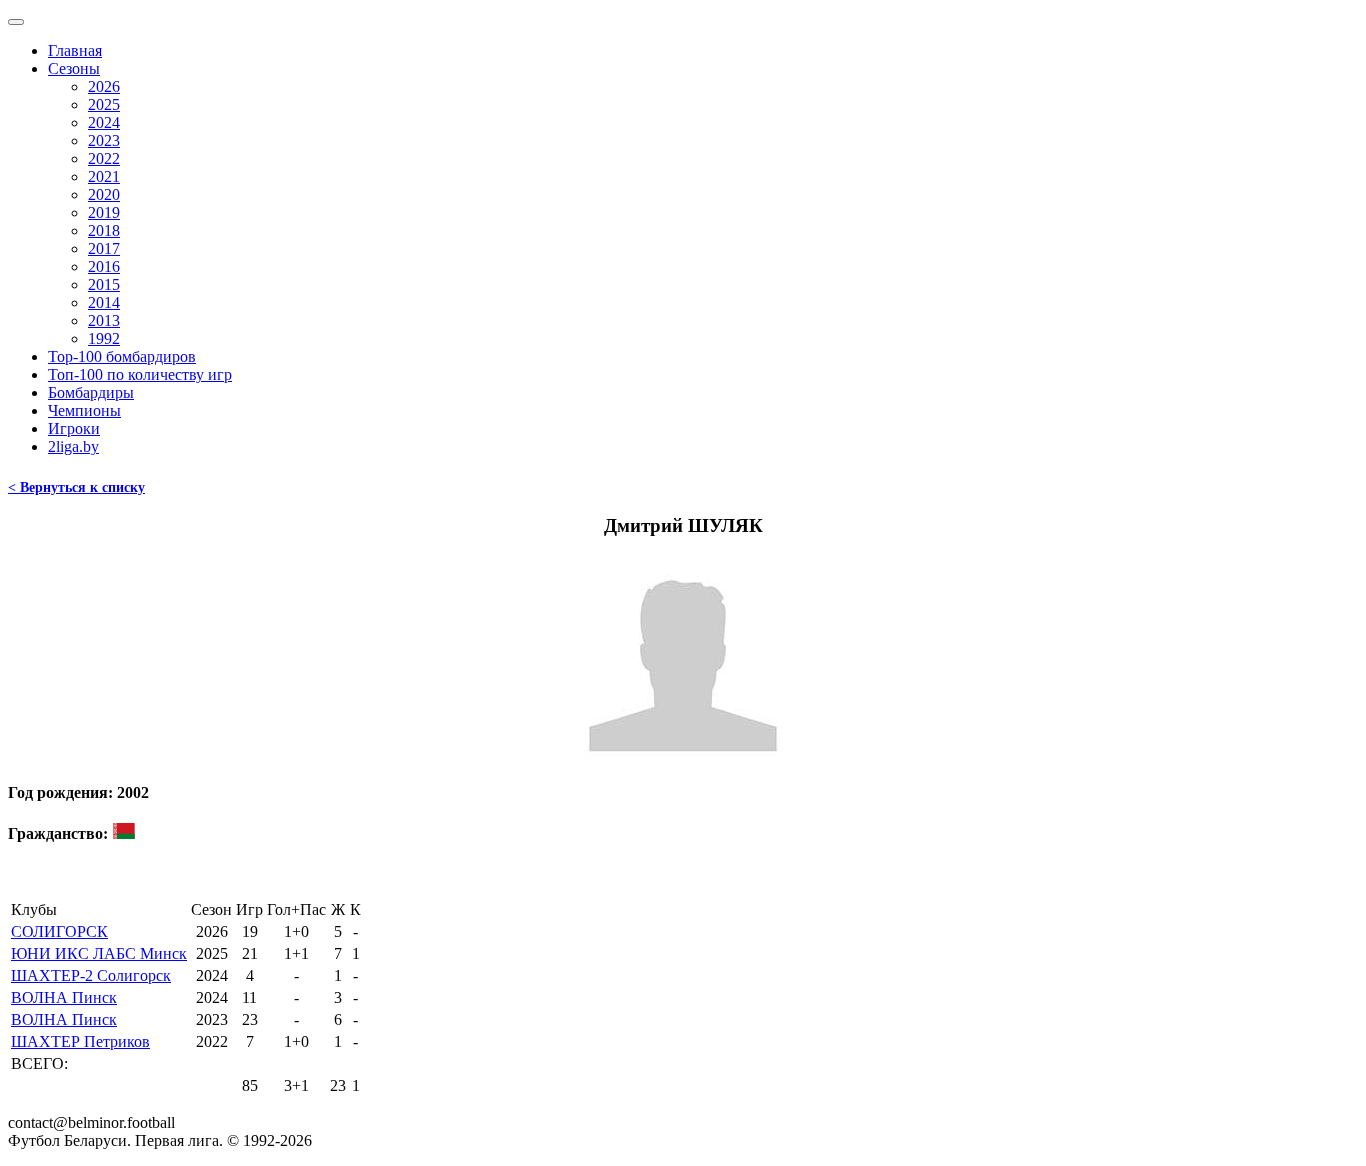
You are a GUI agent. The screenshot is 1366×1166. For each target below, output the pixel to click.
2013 (104, 320)
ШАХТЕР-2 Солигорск (91, 975)
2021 (104, 176)
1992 (104, 338)
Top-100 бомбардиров (122, 356)
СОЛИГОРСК (59, 931)
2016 (104, 266)
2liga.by (73, 446)
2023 (104, 140)
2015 (104, 284)
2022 (104, 158)
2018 (104, 230)
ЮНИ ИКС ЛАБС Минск (99, 953)
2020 (104, 194)
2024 (104, 122)
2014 (104, 302)
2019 (104, 212)
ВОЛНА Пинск (64, 997)
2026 (104, 86)
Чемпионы (84, 410)
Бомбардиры (91, 392)
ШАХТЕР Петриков (80, 1041)
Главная (75, 50)
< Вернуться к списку (76, 487)
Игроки (74, 428)
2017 (104, 248)
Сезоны (74, 68)
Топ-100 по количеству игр (140, 374)
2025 (104, 104)
